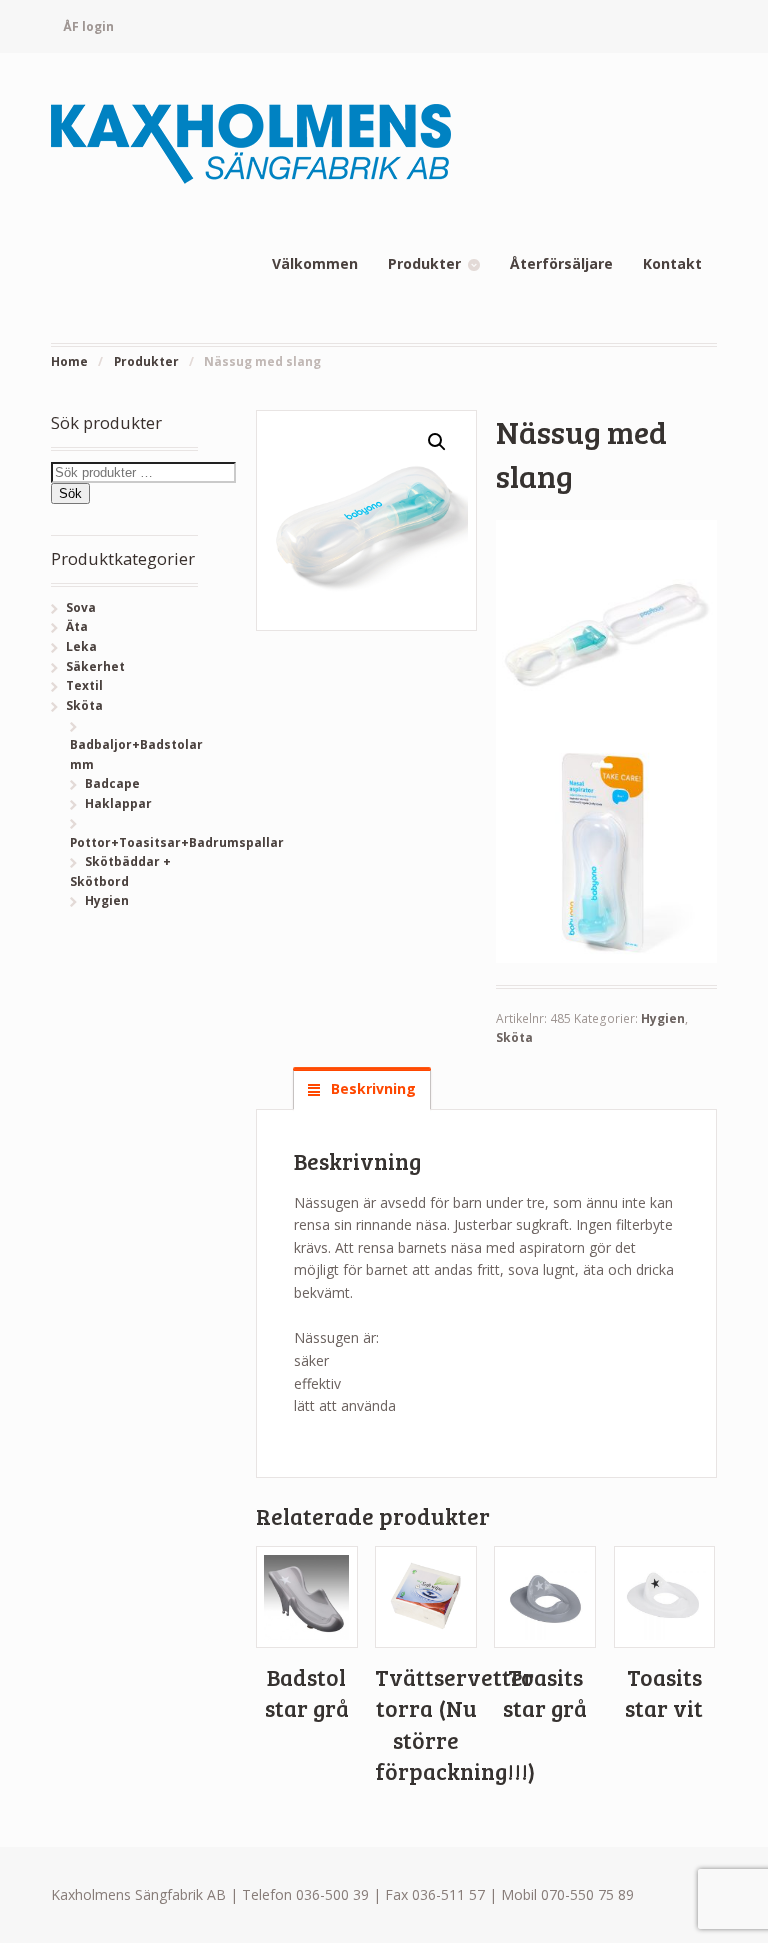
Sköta (514, 1037)
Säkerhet (95, 666)
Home (69, 361)
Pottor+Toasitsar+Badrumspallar (177, 842)
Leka (81, 646)
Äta (77, 626)
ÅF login (88, 26)
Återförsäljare (561, 263)
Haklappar (118, 803)
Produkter (424, 263)
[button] (437, 442)
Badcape (112, 783)
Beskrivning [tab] (371, 1088)
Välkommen (315, 263)
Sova (81, 607)
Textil (84, 685)
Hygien (663, 1018)
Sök (70, 493)
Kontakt (672, 263)
